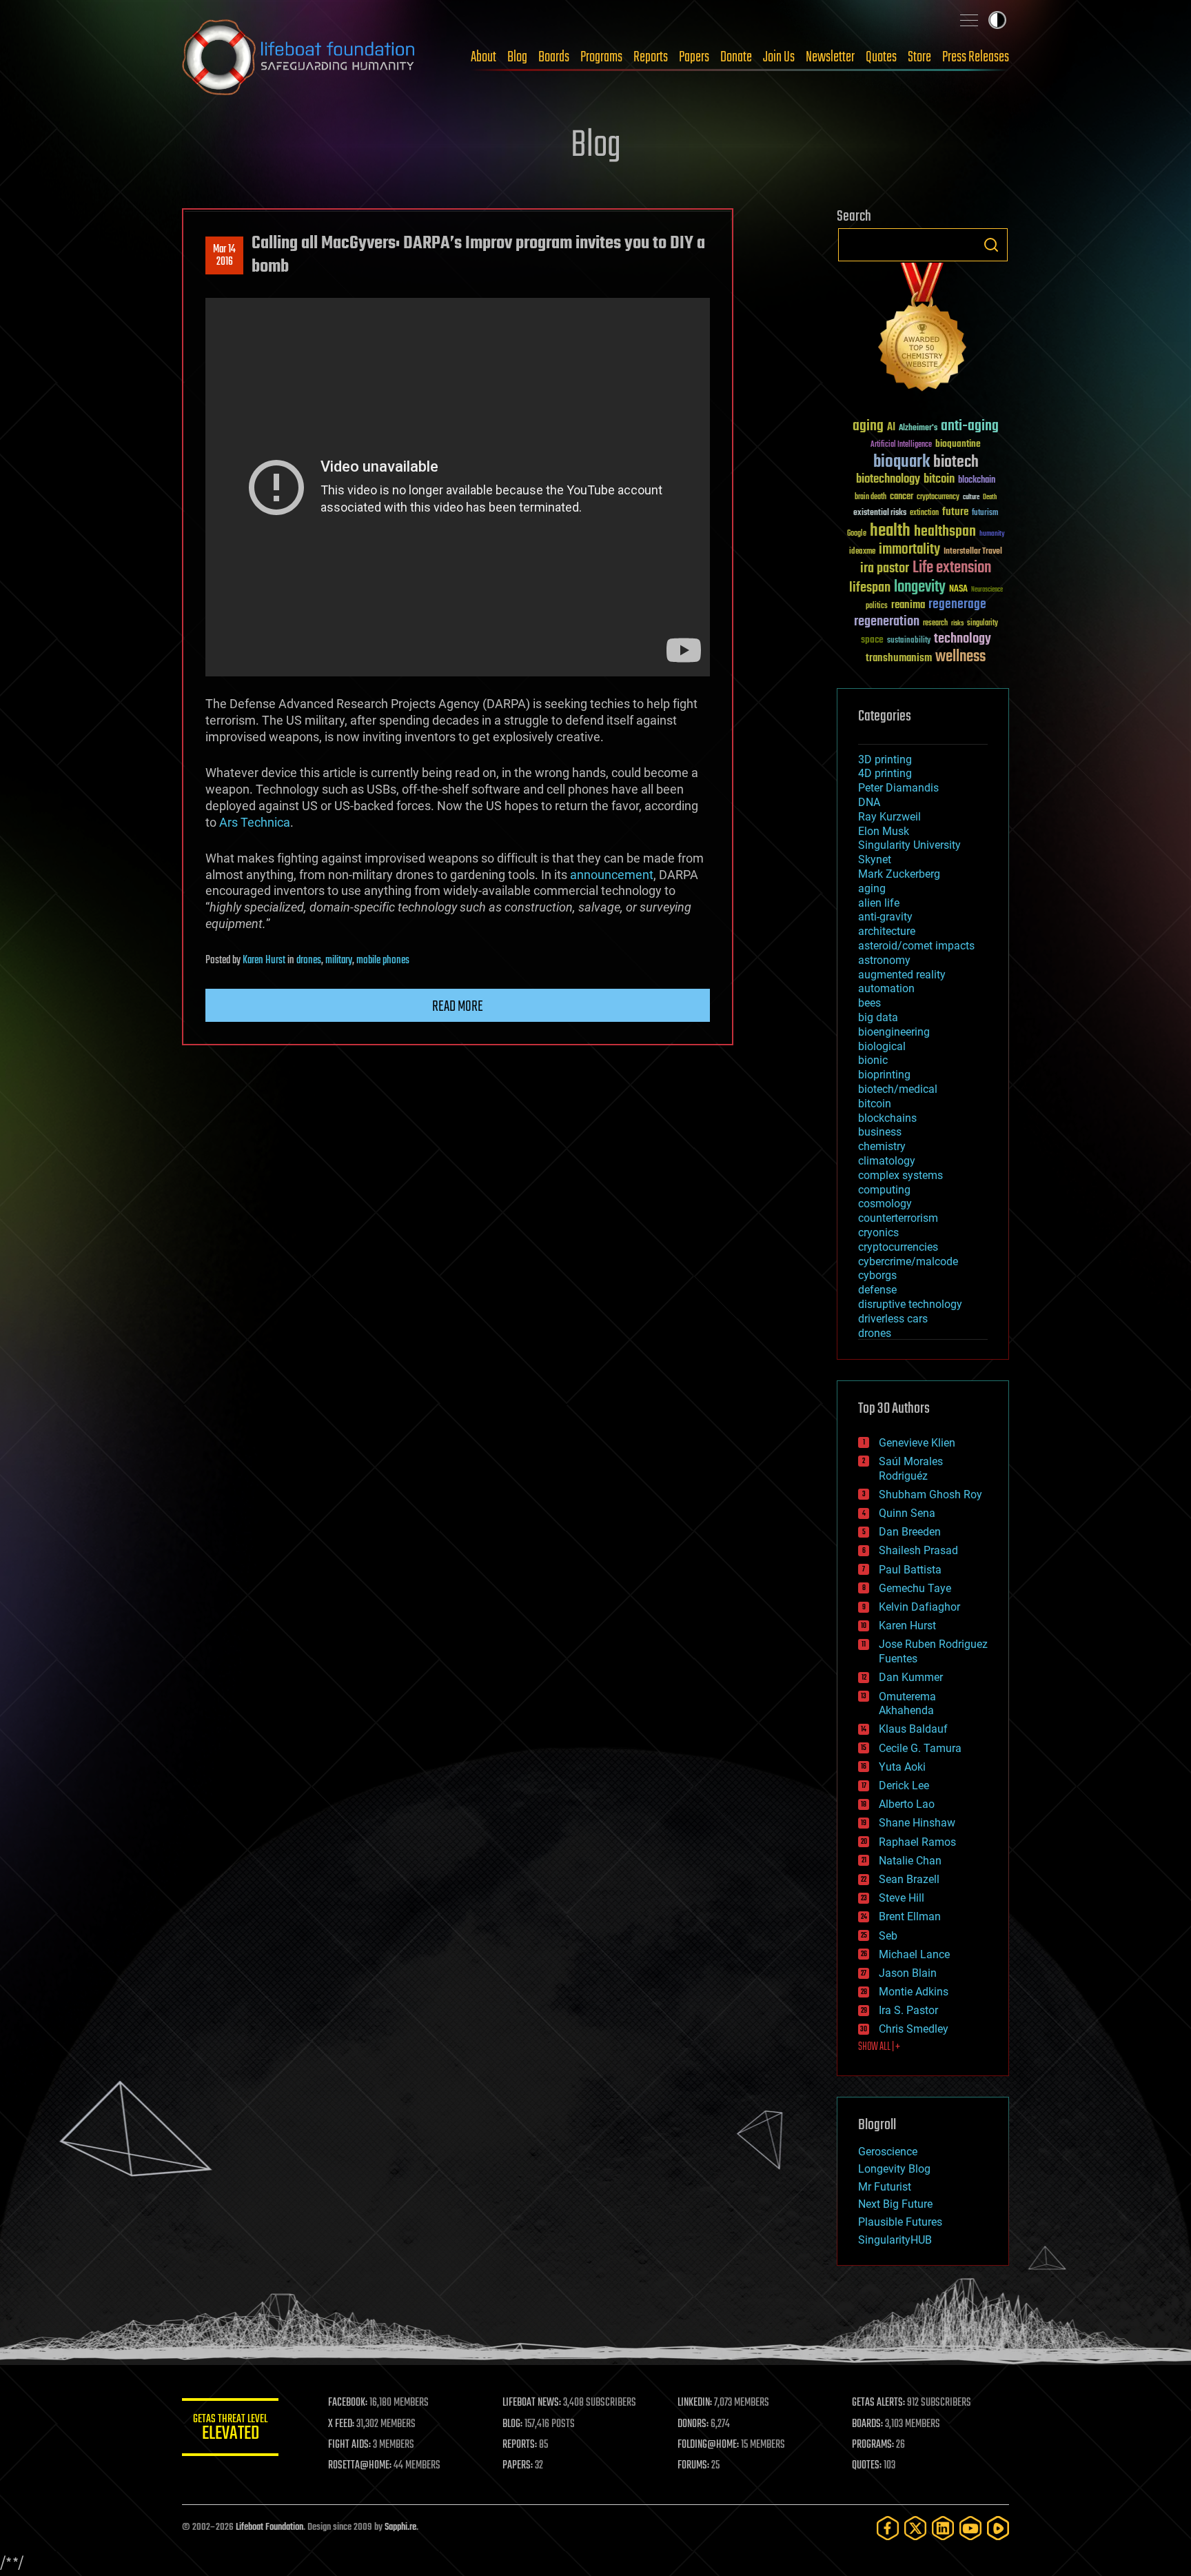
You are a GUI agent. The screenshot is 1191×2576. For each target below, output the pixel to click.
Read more (458, 1007)
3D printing (885, 759)
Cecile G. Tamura (920, 1748)
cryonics (878, 1232)
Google (857, 534)
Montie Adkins (914, 1992)
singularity (983, 624)
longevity (920, 587)
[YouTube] (970, 2528)
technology (963, 640)
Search (991, 245)
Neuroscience (987, 591)
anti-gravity (885, 917)
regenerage (957, 605)
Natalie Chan (910, 1861)
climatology (887, 1161)
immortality (909, 550)
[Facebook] (888, 2528)
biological (882, 1046)
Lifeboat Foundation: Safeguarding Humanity (299, 57)
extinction (924, 513)
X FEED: (341, 2424)
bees (869, 1003)
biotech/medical (898, 1089)
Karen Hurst (264, 960)
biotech (956, 462)
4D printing (885, 773)
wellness (960, 657)
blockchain (977, 481)
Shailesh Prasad (918, 1550)
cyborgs (877, 1275)
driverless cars (893, 1319)
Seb (888, 1936)
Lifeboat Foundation (269, 2527)
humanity (992, 534)
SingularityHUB (895, 2240)
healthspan (945, 532)
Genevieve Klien (917, 1443)
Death (990, 497)
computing (884, 1190)
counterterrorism (898, 1218)
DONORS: (693, 2424)
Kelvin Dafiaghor (919, 1607)
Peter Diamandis (898, 788)
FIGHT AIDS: (349, 2445)
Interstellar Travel (973, 552)
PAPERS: (518, 2466)
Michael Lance (914, 1954)
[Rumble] (998, 2528)
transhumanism (899, 658)
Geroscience (888, 2152)
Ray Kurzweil (889, 817)
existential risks (880, 513)
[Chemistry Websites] (923, 330)
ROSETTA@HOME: (360, 2466)
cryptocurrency (938, 497)
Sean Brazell (909, 1879)
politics (877, 606)
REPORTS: (520, 2445)
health (890, 531)
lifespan (870, 588)
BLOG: (512, 2424)
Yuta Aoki (902, 1767)
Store (919, 57)
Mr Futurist (885, 2187)
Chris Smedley (914, 2029)
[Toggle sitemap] (969, 20)
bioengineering (894, 1032)
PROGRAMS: (873, 2445)
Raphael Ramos (917, 1842)
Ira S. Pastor (908, 2010)
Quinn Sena (907, 1513)
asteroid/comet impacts (916, 946)
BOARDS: (867, 2424)
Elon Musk (884, 831)
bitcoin (939, 480)
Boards (554, 57)
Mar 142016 (224, 256)
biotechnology (888, 480)
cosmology (885, 1204)
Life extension (952, 568)
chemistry (882, 1146)
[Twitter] (915, 2528)
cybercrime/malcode (908, 1261)
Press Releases (976, 57)
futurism (985, 514)
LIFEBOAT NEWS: (532, 2403)
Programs (601, 57)
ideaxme (862, 552)
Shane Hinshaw (917, 1823)
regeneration (887, 622)
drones (309, 960)
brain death (871, 497)
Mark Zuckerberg (899, 874)
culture (971, 497)
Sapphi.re (400, 2527)
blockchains (887, 1118)
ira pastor (885, 568)
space (872, 640)
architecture (887, 931)
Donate (736, 57)
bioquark (902, 462)
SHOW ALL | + (879, 2047)
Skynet (875, 859)
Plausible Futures (900, 2222)
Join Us (779, 57)
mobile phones (383, 960)
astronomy (884, 960)
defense (877, 1290)
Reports (651, 57)
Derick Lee (904, 1785)
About (483, 57)
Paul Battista (910, 1570)
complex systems (900, 1175)
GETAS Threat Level (230, 2429)
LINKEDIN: (695, 2403)
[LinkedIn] (943, 2528)
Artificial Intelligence (901, 445)
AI (891, 428)
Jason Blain (908, 1973)
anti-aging (970, 426)
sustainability (909, 641)
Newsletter (830, 57)
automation (886, 988)
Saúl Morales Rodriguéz (911, 1469)
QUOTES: (867, 2466)
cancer (902, 497)
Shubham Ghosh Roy (930, 1495)
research (935, 624)
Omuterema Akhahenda (907, 1704)
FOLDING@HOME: (708, 2445)
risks (957, 623)
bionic (873, 1060)
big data (878, 1017)
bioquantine (958, 444)
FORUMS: (693, 2466)
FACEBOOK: (348, 2403)
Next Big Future (895, 2204)
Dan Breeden (910, 1532)
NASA (958, 590)
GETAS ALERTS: (878, 2403)
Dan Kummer (911, 1677)
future (955, 512)
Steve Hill (902, 1898)
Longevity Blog (894, 2169)
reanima (908, 605)
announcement (612, 875)
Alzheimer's (918, 429)
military (339, 960)
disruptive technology (910, 1304)
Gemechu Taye (915, 1588)
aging (868, 426)
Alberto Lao (907, 1804)
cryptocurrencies (898, 1247)
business (880, 1132)
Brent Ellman (910, 1916)
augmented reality (902, 975)
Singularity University (909, 845)
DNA (869, 802)
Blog (517, 57)
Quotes (881, 57)
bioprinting (884, 1075)
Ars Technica (255, 822)
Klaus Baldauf (913, 1729)
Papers (694, 57)
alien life (879, 903)
